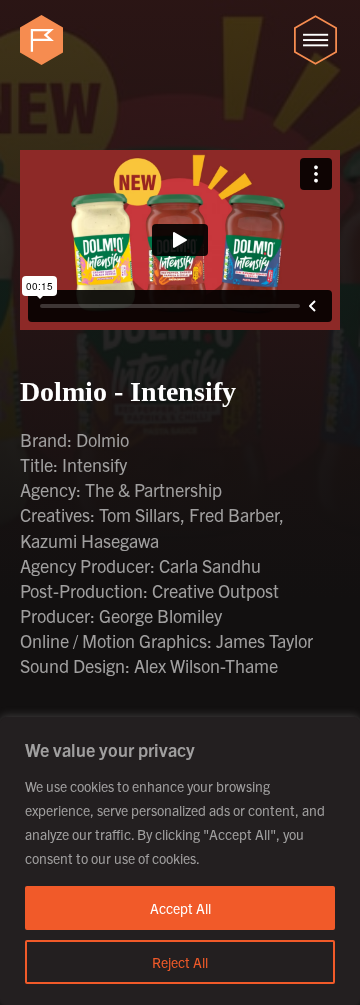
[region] (180, 861)
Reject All (180, 962)
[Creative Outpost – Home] (45, 40)
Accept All (180, 908)
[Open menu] (315, 40)
